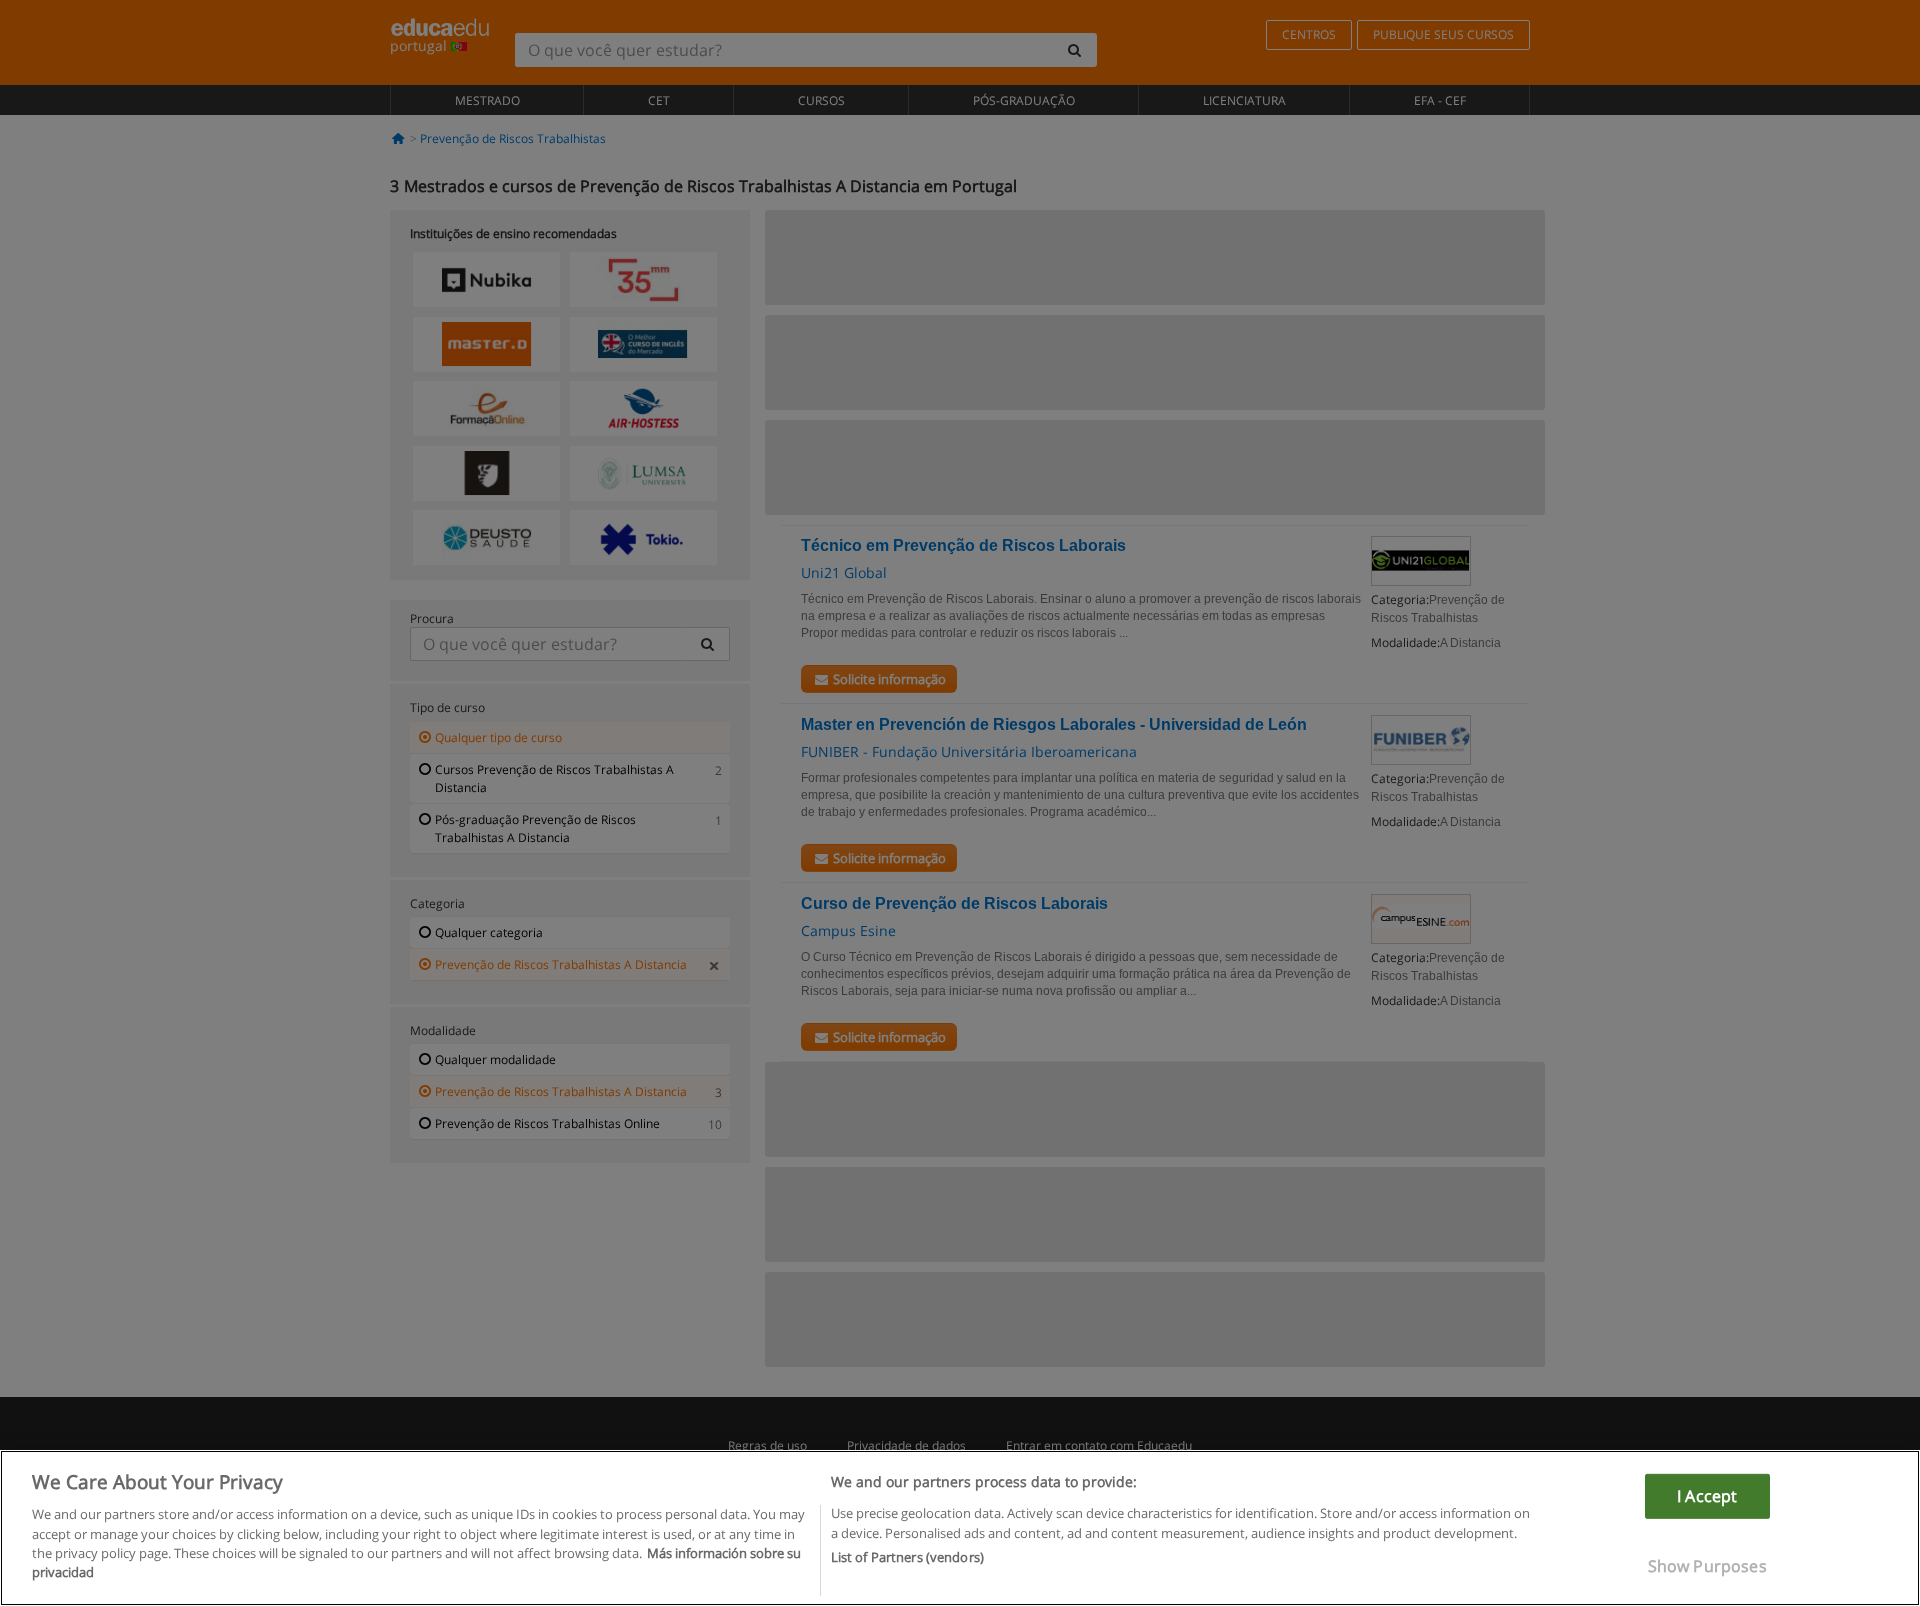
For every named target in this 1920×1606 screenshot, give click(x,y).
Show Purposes (1707, 1566)
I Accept (1707, 1496)
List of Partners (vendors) (907, 1557)
